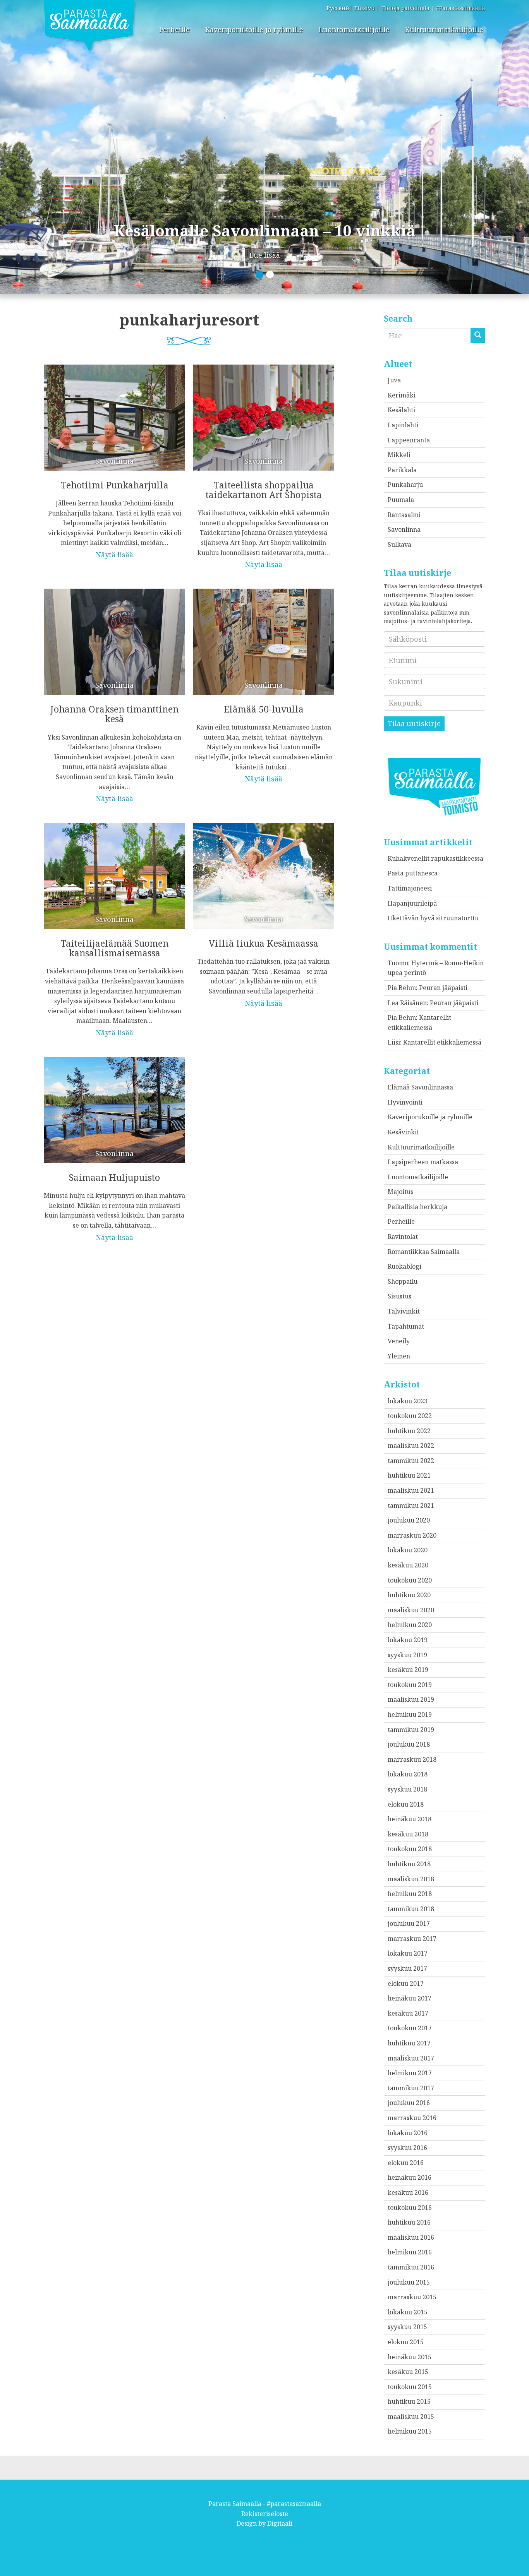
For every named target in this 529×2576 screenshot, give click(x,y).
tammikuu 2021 (411, 1506)
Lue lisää (265, 255)
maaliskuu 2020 (411, 1610)
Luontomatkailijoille (354, 29)
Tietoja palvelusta (405, 8)
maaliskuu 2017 (411, 2058)
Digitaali (280, 2523)
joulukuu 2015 (409, 2282)
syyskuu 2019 (407, 1655)
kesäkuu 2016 (408, 2192)
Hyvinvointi (405, 1102)
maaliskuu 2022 (411, 1446)
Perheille (174, 29)
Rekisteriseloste (265, 2514)
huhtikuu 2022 (409, 1431)
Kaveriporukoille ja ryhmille (254, 29)
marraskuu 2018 (412, 1759)
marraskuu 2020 (412, 1535)
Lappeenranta (409, 440)
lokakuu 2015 (408, 2312)
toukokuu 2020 (410, 1580)
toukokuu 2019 (410, 1685)
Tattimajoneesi (410, 888)
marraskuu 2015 (412, 2297)
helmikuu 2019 (410, 1714)
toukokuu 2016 (410, 2208)
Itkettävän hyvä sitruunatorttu (433, 918)
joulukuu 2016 (409, 2103)
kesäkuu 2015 (408, 2372)
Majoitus (400, 1192)
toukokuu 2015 (410, 2387)
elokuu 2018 (406, 1804)
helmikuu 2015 (410, 2431)
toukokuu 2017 (410, 2028)
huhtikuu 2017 (409, 2043)
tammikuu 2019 (411, 1730)
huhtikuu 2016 (409, 2222)
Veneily (399, 1341)
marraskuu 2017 (412, 1939)
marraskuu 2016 (412, 2118)
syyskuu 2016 (407, 2148)
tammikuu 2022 (411, 1461)
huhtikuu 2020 (409, 1595)
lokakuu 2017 (408, 1953)
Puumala (401, 500)
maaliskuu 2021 (411, 1490)
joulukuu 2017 (409, 1923)
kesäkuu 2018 (408, 1834)
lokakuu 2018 (408, 1774)
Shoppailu (403, 1281)
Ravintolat (403, 1237)
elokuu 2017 (406, 1983)
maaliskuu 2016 (411, 2237)
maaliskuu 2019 (411, 1699)
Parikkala (402, 470)
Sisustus (399, 1296)
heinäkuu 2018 (410, 1819)
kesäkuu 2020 (408, 1565)
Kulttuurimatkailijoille (444, 29)
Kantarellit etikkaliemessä (442, 1042)
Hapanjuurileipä (412, 903)
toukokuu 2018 (410, 1849)
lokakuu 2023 (408, 1401)
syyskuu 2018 (407, 1789)
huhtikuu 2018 (409, 1864)
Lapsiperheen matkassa (423, 1162)
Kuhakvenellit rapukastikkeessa (435, 858)
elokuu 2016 (406, 2163)
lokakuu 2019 (408, 1640)
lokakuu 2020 (408, 1550)
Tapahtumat (406, 1326)
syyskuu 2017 (407, 1968)
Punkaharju (405, 485)
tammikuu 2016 (411, 2267)
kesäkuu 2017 (408, 2013)
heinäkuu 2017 (410, 1998)
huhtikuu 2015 (409, 2401)
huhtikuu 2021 (409, 1475)
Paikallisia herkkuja (417, 1207)
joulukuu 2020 (409, 1520)
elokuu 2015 (406, 2342)
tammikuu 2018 (411, 1909)
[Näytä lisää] (114, 456)
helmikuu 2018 (410, 1894)
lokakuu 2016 (408, 2133)
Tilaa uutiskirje (414, 723)
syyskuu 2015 (407, 2327)
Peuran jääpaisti (443, 988)
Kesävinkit (403, 1132)
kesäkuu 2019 (408, 1670)
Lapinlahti (403, 425)
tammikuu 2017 (411, 2088)
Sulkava (399, 545)
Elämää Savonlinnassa (420, 1087)
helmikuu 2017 (410, 2073)
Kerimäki (402, 395)
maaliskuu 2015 (411, 2417)
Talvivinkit (404, 1311)
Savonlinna (404, 529)
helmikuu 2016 (410, 2252)
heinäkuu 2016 (410, 2177)
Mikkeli (399, 455)
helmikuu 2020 (410, 1625)
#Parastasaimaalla (461, 8)
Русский (338, 8)
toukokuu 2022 (410, 1416)
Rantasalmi (404, 515)
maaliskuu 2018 (411, 1879)
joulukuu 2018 (409, 1744)
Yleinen (399, 1356)
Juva (394, 380)
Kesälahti (401, 410)
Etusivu (365, 8)
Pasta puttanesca (413, 873)
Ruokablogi (404, 1266)
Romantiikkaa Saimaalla (424, 1252)
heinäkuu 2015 (410, 2357)
